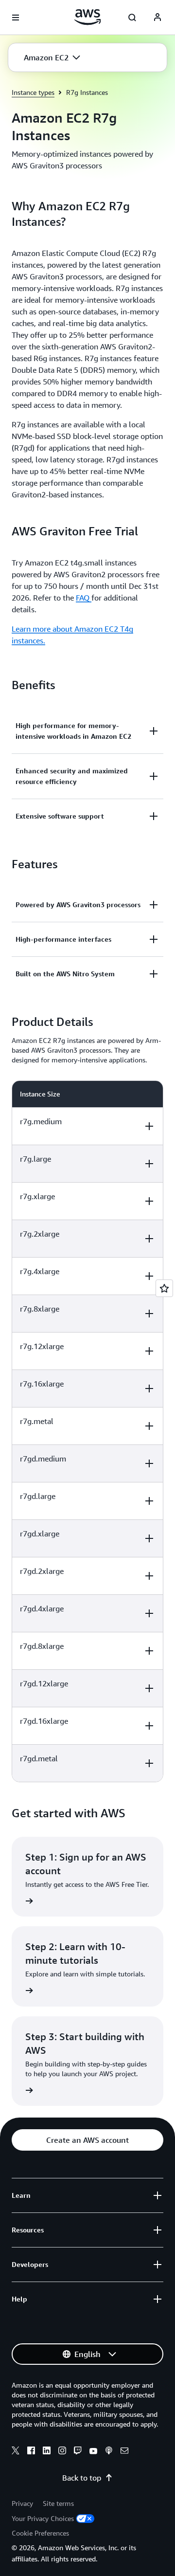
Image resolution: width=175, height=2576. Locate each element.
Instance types (33, 92)
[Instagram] (62, 2452)
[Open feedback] (164, 1288)
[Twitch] (78, 2452)
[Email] (124, 2452)
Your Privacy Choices (43, 2518)
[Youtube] (93, 2452)
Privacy (22, 2503)
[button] (52, 57)
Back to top (82, 2478)
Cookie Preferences (40, 2533)
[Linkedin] (47, 2452)
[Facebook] (31, 2452)
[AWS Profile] (157, 18)
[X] (16, 2452)
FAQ (84, 598)
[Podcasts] (109, 2452)
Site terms (58, 2503)
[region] (87, 1431)
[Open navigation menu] (16, 18)
